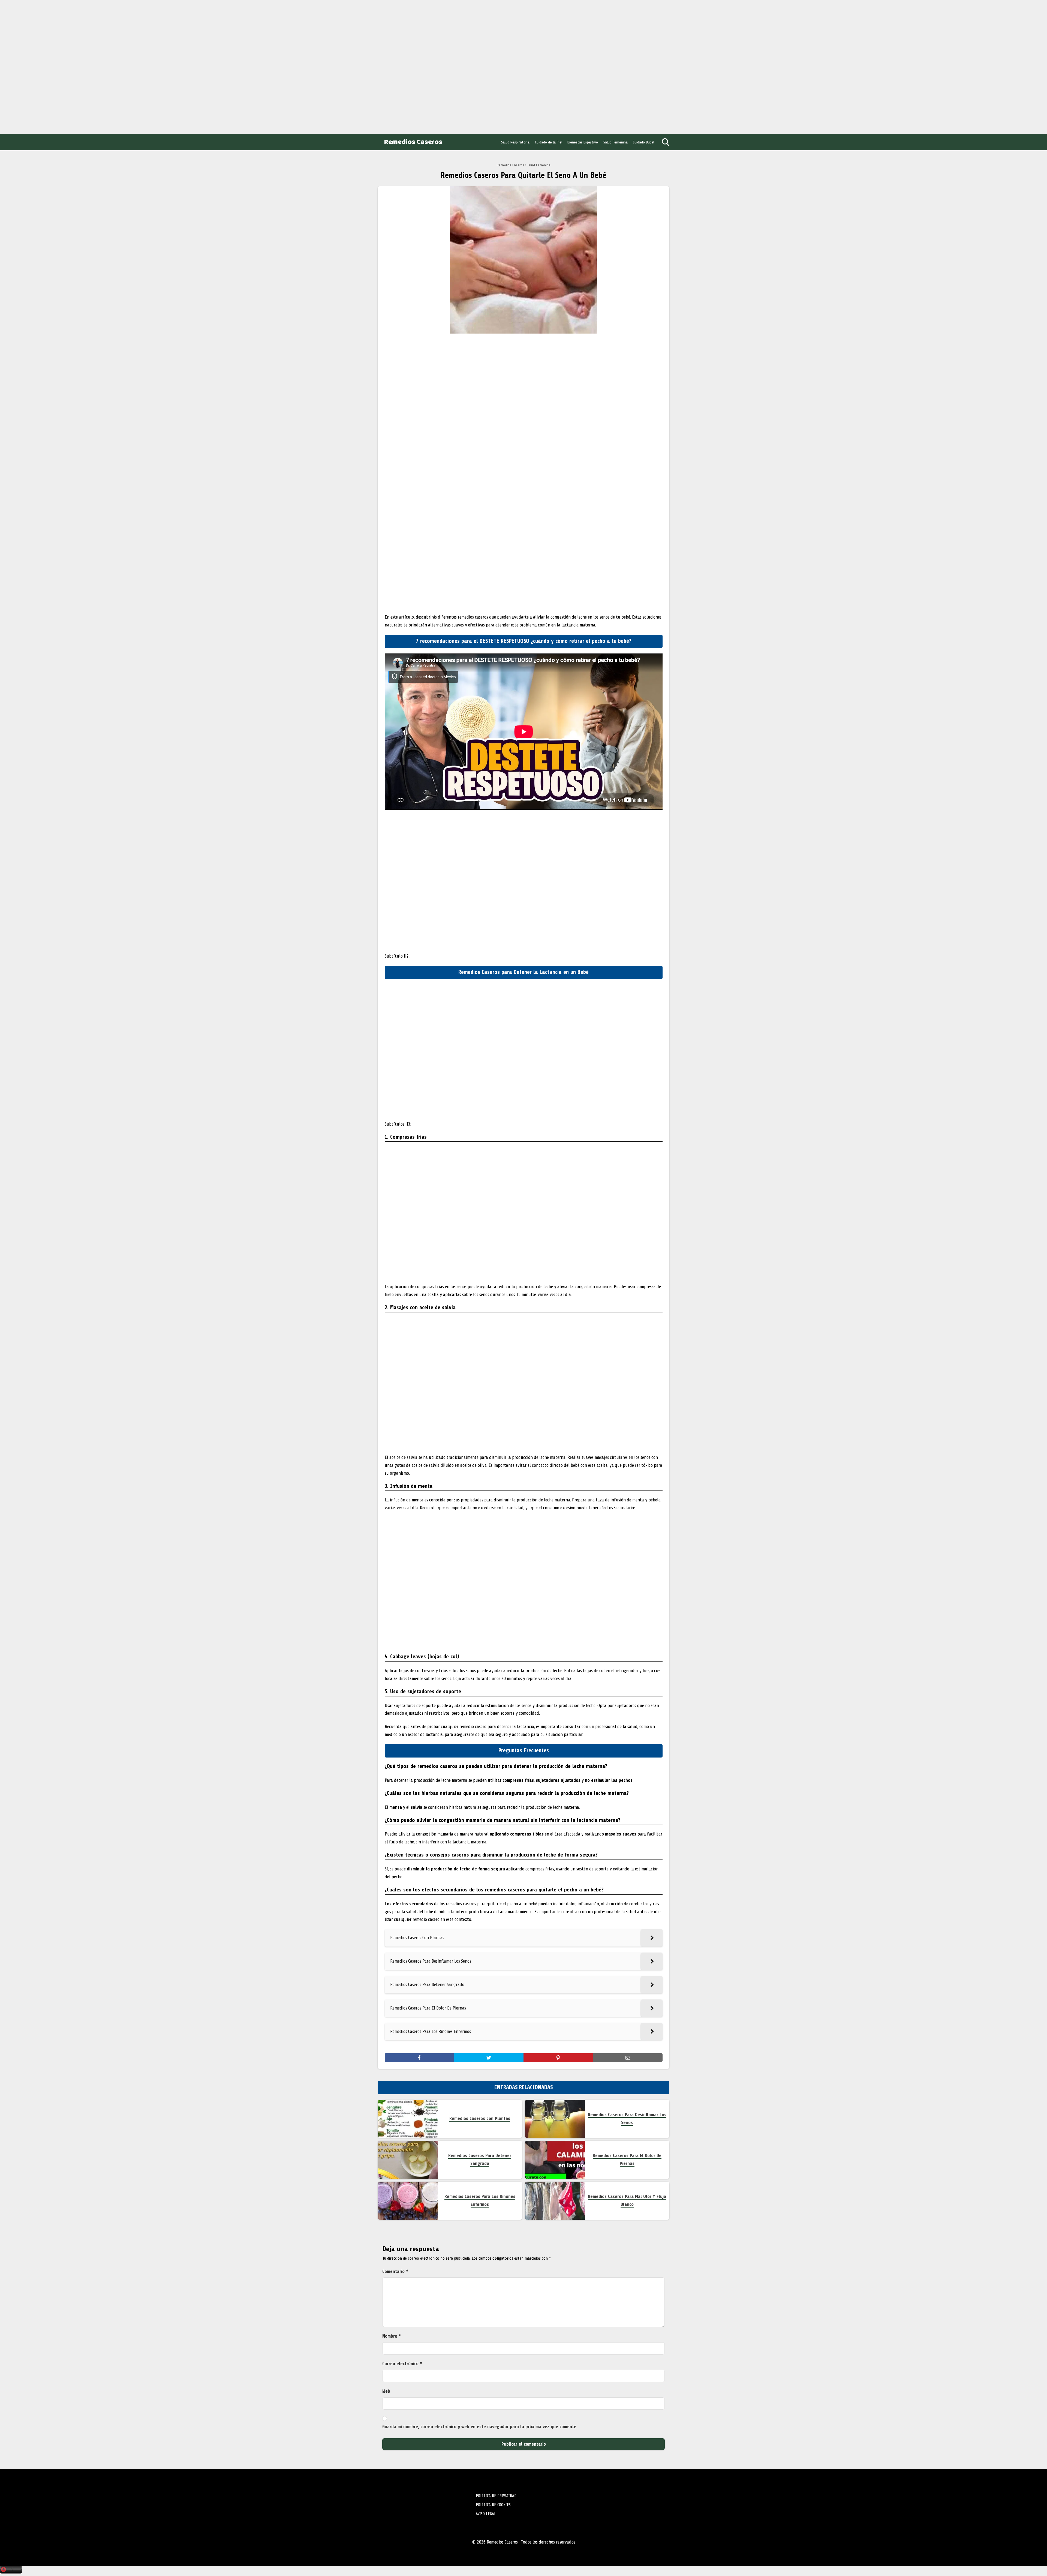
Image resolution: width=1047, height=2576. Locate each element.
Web (386, 2391)
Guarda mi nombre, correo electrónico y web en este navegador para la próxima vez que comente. (480, 2427)
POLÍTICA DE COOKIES (493, 2505)
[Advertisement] (44, 65)
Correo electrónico (402, 2364)
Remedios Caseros (413, 142)
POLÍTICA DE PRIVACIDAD (496, 2496)
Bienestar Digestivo (583, 142)
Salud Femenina (616, 142)
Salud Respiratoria (515, 142)
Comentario (395, 2271)
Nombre (392, 2336)
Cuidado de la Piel (549, 142)
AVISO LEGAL (486, 2514)
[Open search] (666, 142)
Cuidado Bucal (643, 142)
